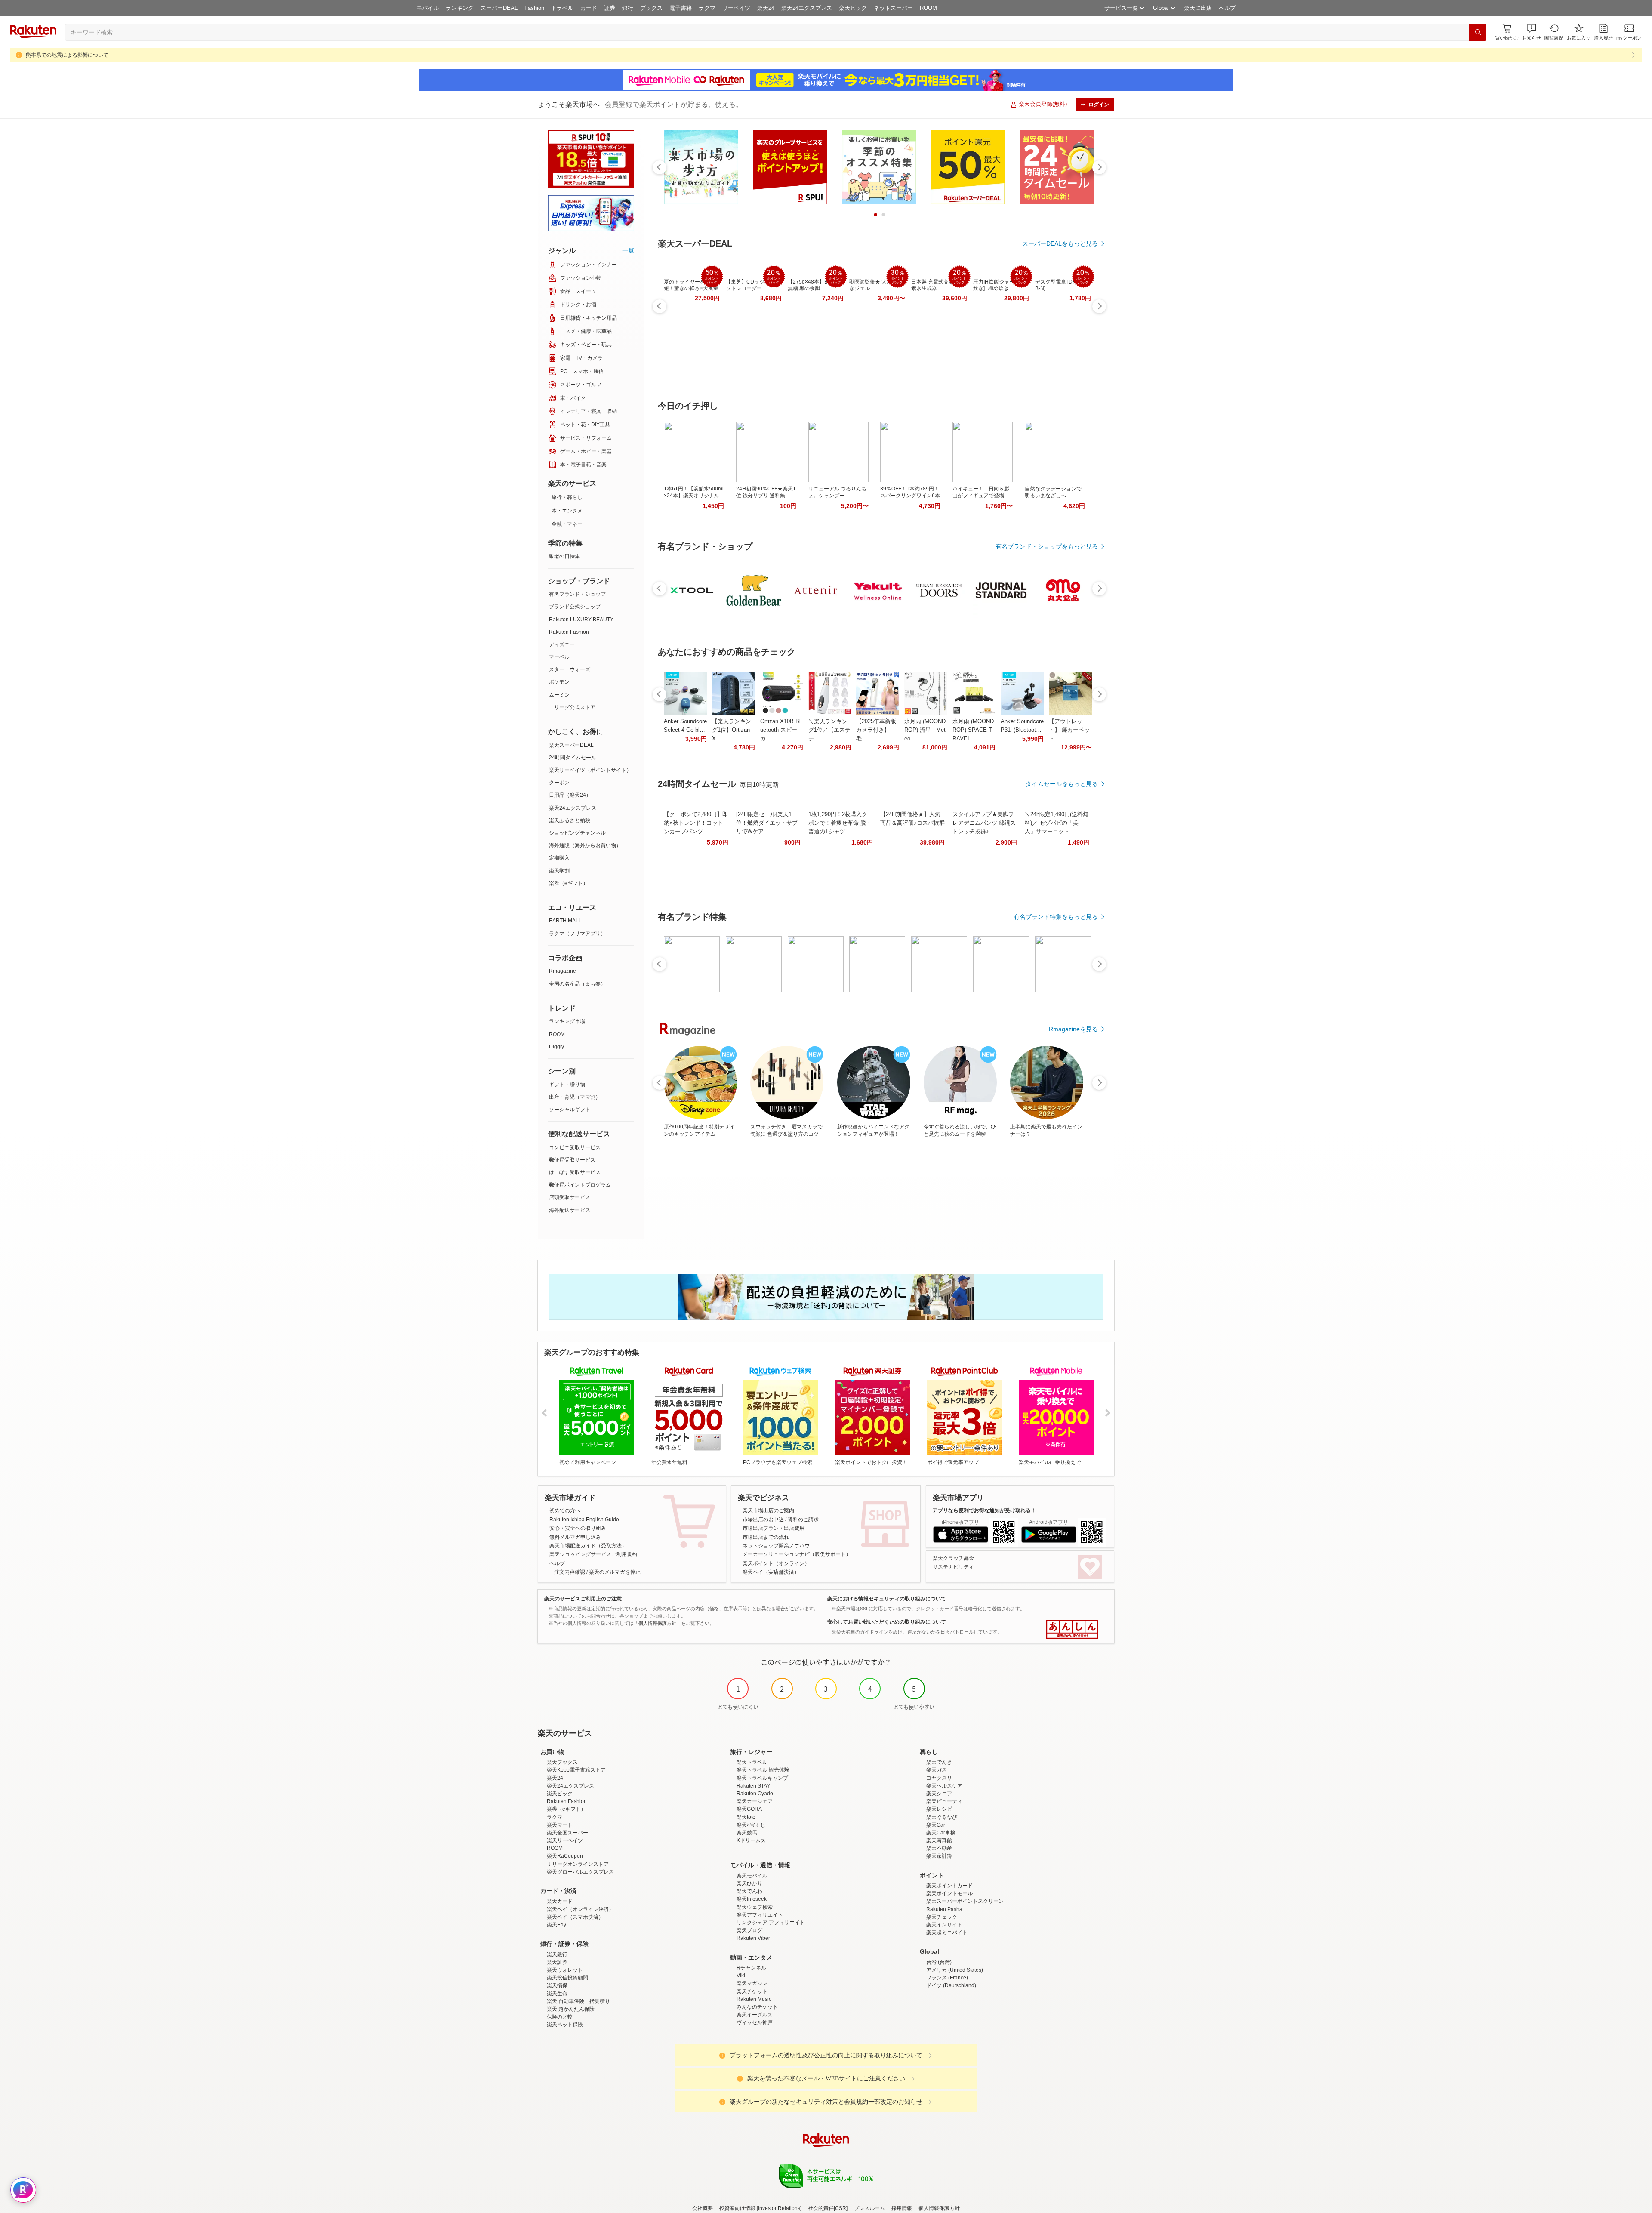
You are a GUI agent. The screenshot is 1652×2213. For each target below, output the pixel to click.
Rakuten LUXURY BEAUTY (581, 620)
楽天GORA (749, 1809)
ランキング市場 (567, 1021)
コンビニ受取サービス (575, 1147)
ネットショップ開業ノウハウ (776, 1546)
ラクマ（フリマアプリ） (577, 934)
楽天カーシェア (755, 1801)
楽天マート (560, 1825)
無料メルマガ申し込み (575, 1537)
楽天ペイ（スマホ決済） (575, 1917)
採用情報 (902, 2208)
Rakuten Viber (753, 1938)
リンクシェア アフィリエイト (771, 1923)
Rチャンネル (751, 1968)
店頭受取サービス (570, 1197)
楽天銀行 (557, 1954)
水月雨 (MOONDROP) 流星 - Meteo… (925, 730)
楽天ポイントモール (949, 1893)
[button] (1532, 32)
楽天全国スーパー (567, 1833)
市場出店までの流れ (766, 1537)
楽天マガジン (752, 1983)
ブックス (651, 8)
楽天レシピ (939, 1809)
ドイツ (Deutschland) (951, 1985)
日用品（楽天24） (570, 795)
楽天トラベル (752, 1762)
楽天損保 (557, 1985)
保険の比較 (560, 2017)
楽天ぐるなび (942, 1817)
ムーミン (559, 695)
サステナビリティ (953, 1567)
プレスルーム (869, 2208)
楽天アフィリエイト (760, 1915)
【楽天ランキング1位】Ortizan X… (732, 730)
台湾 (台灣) (939, 1962)
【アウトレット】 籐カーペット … (1069, 730)
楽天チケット (752, 1991)
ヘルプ (1227, 8)
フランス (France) (947, 1978)
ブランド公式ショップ (575, 607)
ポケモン (559, 682)
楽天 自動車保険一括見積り (578, 2001)
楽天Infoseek (752, 1899)
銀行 (628, 8)
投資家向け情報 (737, 2208)
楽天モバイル (752, 1876)
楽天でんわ (749, 1891)
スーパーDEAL (499, 8)
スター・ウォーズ (570, 669)
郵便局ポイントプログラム (580, 1185)
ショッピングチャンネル (577, 833)
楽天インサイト (944, 1925)
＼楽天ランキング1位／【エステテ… (829, 730)
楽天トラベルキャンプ (762, 1778)
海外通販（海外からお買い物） (585, 845)
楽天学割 (559, 871)
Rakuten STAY (753, 1786)
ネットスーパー (893, 8)
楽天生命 (557, 1994)
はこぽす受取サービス (575, 1172)
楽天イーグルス (755, 2015)
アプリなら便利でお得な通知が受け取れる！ (984, 1510)
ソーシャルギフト (570, 1110)
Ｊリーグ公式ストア (572, 707)
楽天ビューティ (944, 1801)
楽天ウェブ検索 (755, 1907)
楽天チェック (942, 1917)
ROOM (928, 8)
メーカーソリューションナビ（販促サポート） (797, 1554)
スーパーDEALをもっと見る (1060, 243)
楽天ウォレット (565, 1970)
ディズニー (562, 644)
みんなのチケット (757, 2007)
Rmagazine (562, 971)
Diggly (556, 1047)
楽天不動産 (939, 1848)
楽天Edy (556, 1925)
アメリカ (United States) (955, 1970)
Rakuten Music (754, 1999)
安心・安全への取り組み (578, 1528)
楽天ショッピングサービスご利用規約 (593, 1554)
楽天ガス (937, 1770)
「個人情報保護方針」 (657, 1623)
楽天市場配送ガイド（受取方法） (588, 1546)
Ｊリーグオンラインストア (578, 1864)
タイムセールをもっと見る (1062, 784)
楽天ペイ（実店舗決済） (771, 1572)
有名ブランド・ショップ (577, 594)
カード (589, 8)
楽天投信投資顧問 (567, 1978)
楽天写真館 (939, 1840)
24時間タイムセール (573, 758)
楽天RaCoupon (565, 1856)
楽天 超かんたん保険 (571, 2009)
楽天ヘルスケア (944, 1786)
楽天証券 (557, 1962)
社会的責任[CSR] (828, 2208)
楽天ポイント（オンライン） (776, 1563)
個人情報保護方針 (939, 2208)
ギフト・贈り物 (567, 1085)
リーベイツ (736, 8)
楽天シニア (939, 1794)
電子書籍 (681, 8)
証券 (610, 8)
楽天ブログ (749, 1930)
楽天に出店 (1198, 8)
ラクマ (707, 8)
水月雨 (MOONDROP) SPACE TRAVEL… (973, 730)
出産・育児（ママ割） (575, 1097)
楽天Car (936, 1825)
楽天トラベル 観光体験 (763, 1770)
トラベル (562, 8)
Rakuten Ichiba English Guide (584, 1520)
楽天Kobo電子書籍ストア (576, 1770)
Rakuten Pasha (944, 1909)
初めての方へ (565, 1510)
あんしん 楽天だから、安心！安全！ (1072, 1629)
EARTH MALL (565, 921)
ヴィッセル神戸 (755, 2022)
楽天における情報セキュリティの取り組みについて (887, 1599)
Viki (741, 1976)
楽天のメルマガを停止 (615, 1572)
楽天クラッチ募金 (953, 1558)
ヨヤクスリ (939, 1778)
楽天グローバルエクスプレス (580, 1872)
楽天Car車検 (941, 1833)
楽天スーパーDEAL (571, 745)
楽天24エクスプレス (807, 8)
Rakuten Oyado (755, 1794)
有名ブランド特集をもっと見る (1056, 917)
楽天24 (766, 8)
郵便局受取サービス (572, 1160)
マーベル (559, 657)
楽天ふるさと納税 (570, 820)
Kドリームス (751, 1840)
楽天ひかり (749, 1883)
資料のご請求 (803, 1520)
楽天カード (560, 1901)
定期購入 (559, 858)
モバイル (428, 8)
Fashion (534, 8)
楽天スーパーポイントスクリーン (965, 1901)
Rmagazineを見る (1073, 1029)
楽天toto (746, 1817)
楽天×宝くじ (751, 1825)
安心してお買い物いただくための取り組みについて (887, 1622)
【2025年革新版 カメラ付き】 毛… (876, 730)
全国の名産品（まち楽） (577, 984)
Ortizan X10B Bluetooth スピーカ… (780, 730)
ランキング (460, 8)
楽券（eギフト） (569, 883)
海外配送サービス (570, 1210)
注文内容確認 (570, 1572)
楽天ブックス (562, 1762)
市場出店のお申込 (763, 1520)
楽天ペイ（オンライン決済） (580, 1909)
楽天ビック (853, 8)
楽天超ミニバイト (947, 1933)
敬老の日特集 (564, 556)
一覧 (628, 250)
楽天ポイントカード (949, 1886)
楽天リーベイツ (565, 1840)
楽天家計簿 (939, 1856)
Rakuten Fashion (569, 632)
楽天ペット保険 (565, 2025)
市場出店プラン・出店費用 (774, 1528)
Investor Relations (779, 2208)
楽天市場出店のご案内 (768, 1510)
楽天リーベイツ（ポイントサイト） (590, 770)
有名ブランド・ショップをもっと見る (1047, 546)
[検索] (1478, 32)
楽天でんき (939, 1762)
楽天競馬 (747, 1833)
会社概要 (703, 2208)
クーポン (559, 783)
